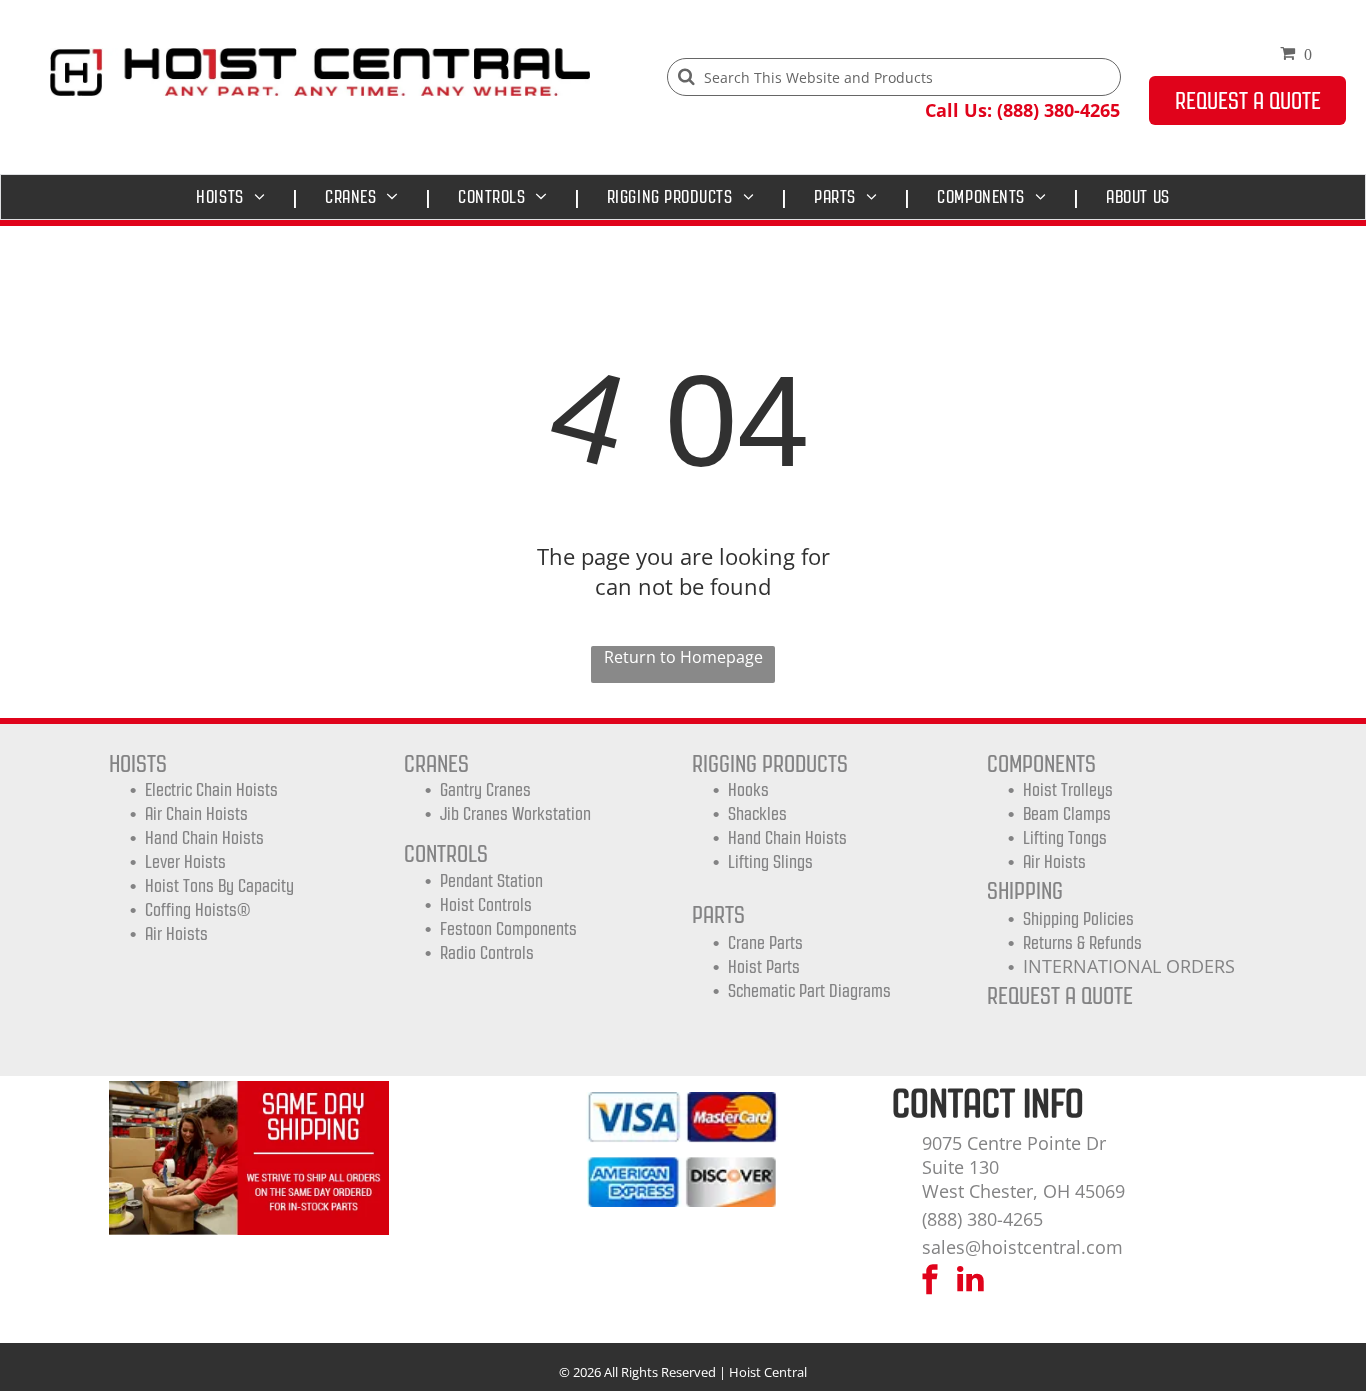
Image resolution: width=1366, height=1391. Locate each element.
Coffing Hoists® (197, 910)
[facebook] (930, 1281)
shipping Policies (1078, 919)
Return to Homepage (683, 657)
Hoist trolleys (1068, 790)
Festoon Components (508, 929)
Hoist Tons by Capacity (219, 886)
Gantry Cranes (485, 790)
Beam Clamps (1067, 814)
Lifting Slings (770, 862)
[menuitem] (235, 197)
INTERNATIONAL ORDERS (1129, 966)
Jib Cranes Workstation (515, 814)
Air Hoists (176, 934)
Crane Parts (765, 943)
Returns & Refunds (1082, 943)
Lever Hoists (185, 862)
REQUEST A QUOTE (1060, 995)
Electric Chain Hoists (211, 790)
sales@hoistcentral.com (1022, 1247)
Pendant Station (491, 881)
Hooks (748, 790)
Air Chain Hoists (196, 814)
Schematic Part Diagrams (809, 991)
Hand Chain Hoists (204, 838)
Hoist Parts (764, 967)
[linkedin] (971, 1281)
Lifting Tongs (1065, 838)
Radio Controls (487, 953)
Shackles (757, 814)
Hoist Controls (486, 905)
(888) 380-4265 (982, 1219)
